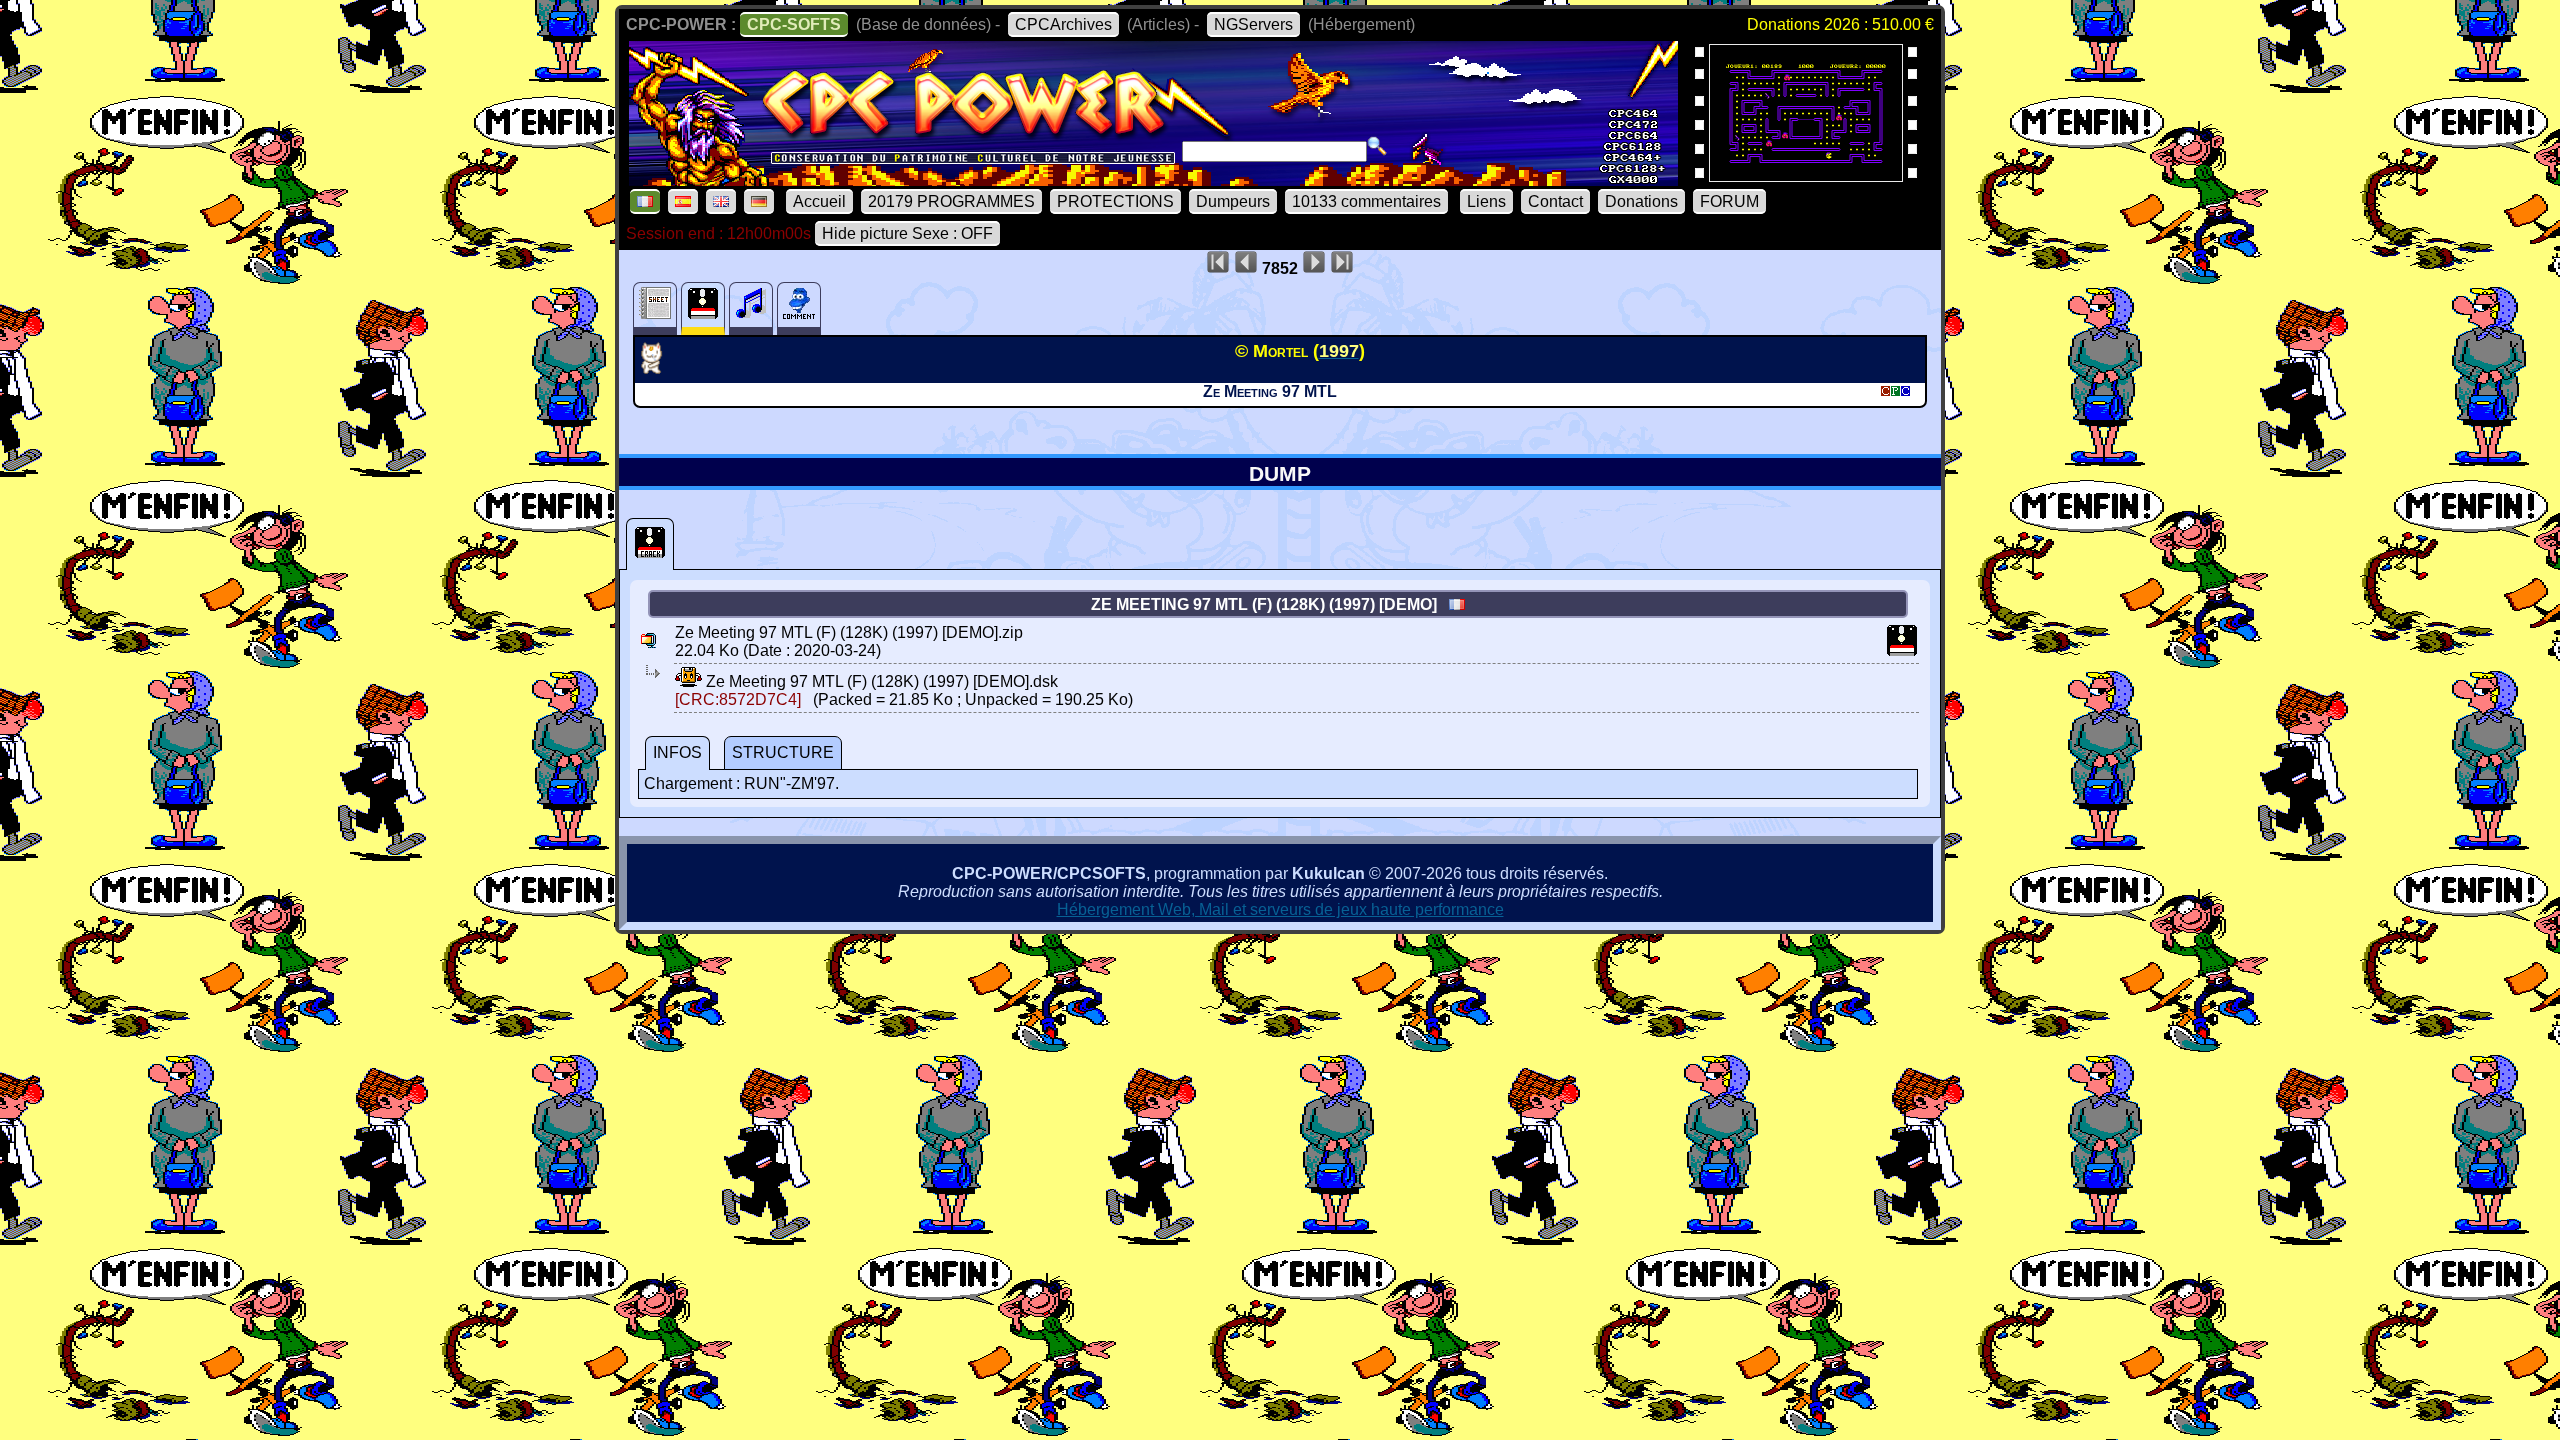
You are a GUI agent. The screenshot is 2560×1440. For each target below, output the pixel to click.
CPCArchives (1063, 24)
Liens (1486, 201)
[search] (1377, 146)
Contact (1555, 201)
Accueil (819, 201)
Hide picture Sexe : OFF (907, 233)
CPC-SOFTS (794, 24)
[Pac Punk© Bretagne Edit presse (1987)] (1806, 175)
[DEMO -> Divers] (658, 368)
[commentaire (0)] (799, 308)
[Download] (688, 681)
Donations (1641, 201)
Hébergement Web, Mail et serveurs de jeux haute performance (1280, 909)
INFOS (677, 752)
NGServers (1253, 24)
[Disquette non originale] (650, 544)
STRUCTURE (783, 752)
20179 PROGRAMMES (951, 201)
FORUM (1729, 201)
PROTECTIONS (1115, 201)
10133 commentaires (1366, 201)
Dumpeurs (1233, 201)
